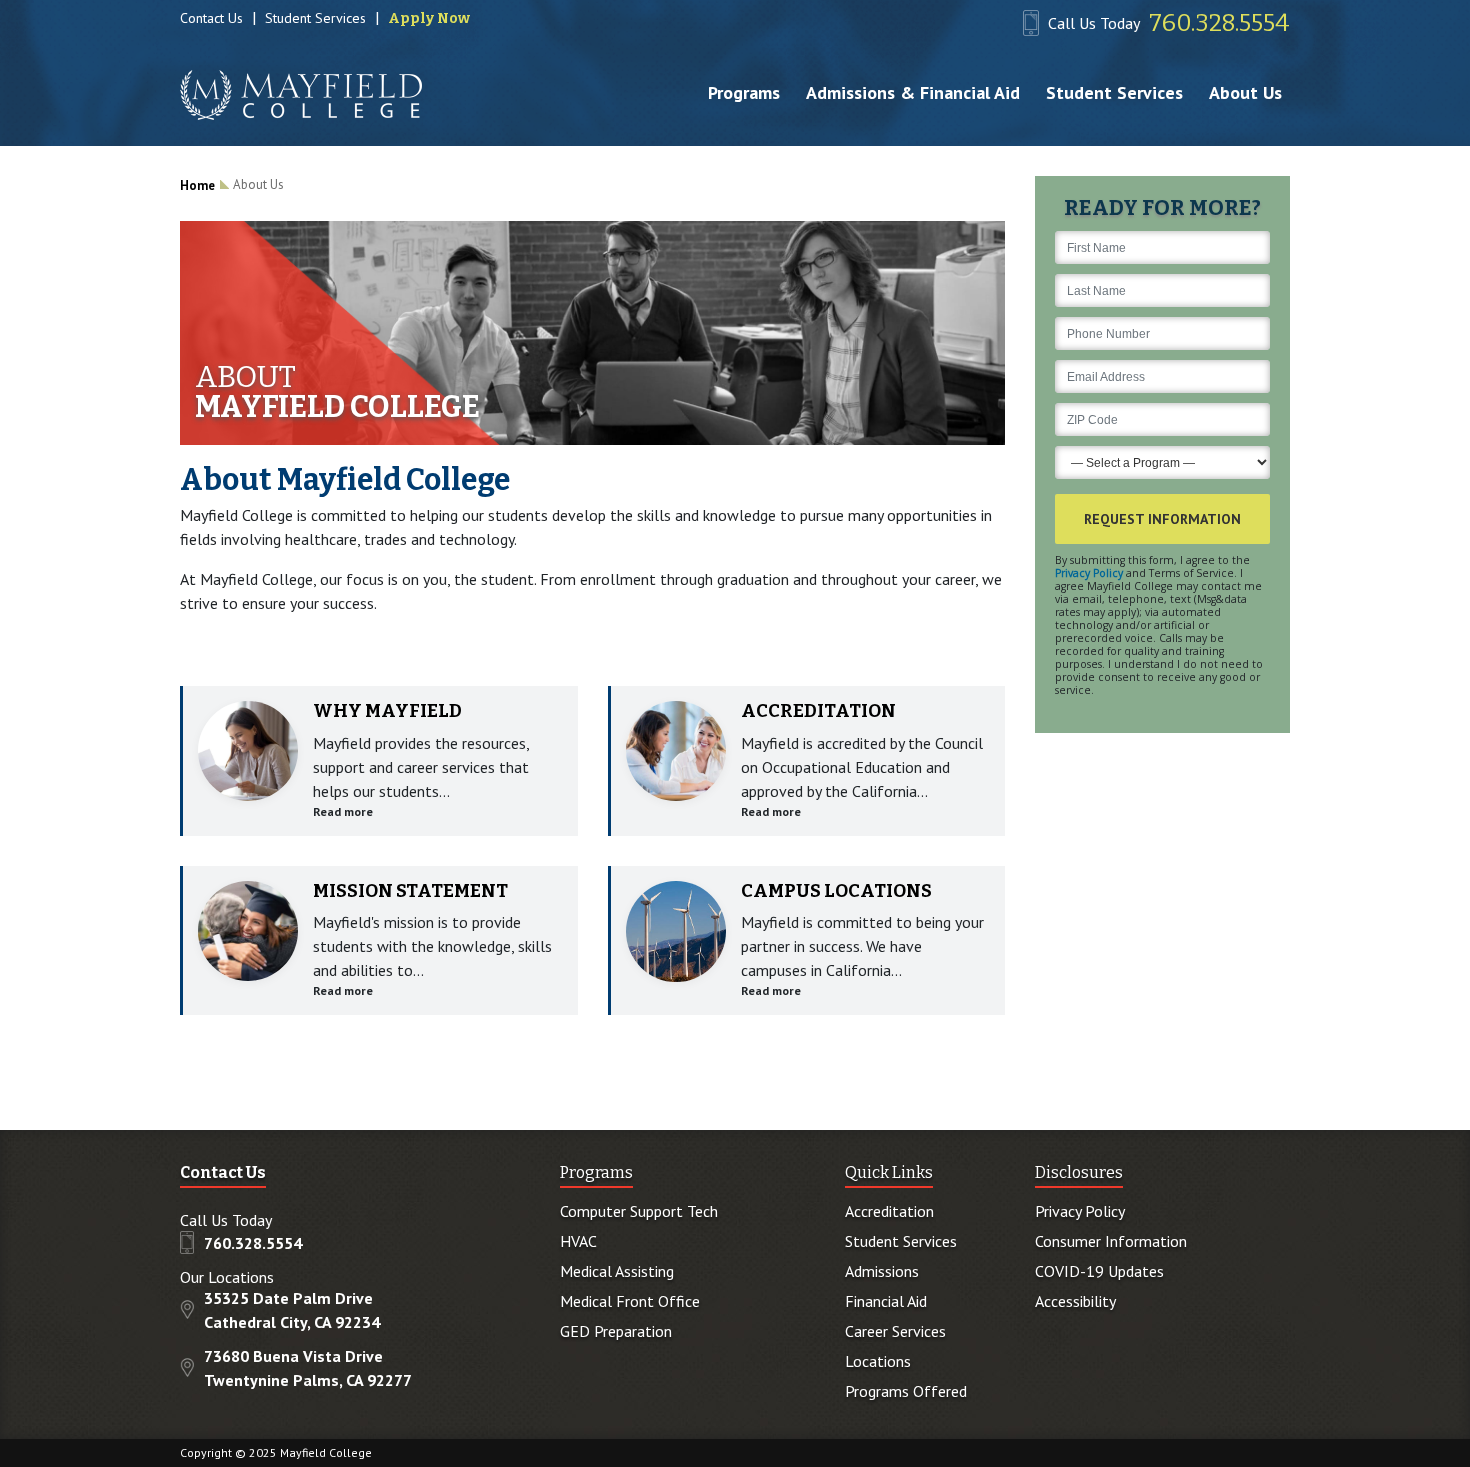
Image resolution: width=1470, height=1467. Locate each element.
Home (197, 185)
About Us (1245, 92)
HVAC (578, 1241)
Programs (744, 92)
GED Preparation (616, 1331)
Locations (878, 1361)
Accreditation (889, 1211)
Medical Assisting (617, 1271)
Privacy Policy (1089, 573)
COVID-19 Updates (1099, 1271)
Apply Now (429, 18)
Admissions (882, 1271)
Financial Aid (886, 1301)
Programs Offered (906, 1391)
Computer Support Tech (639, 1211)
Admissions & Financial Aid (913, 92)
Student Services (315, 18)
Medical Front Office (630, 1301)
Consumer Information (1111, 1241)
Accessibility (1075, 1301)
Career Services (895, 1331)
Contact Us (211, 18)
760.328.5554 (1219, 23)
